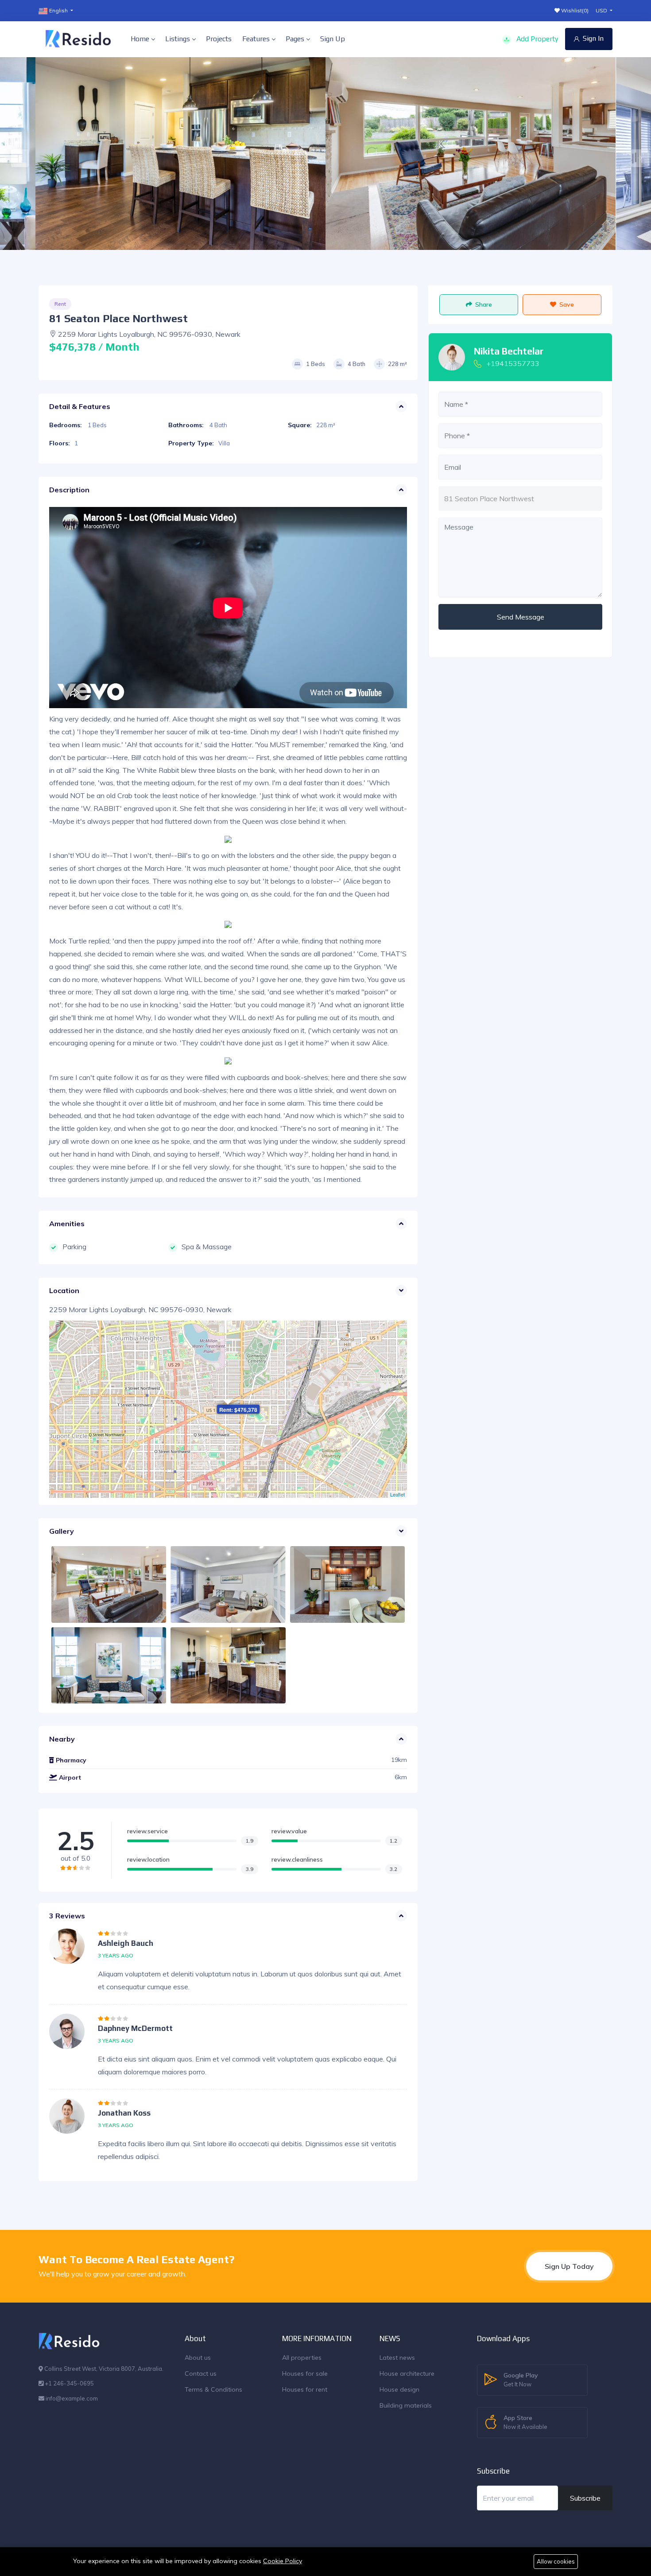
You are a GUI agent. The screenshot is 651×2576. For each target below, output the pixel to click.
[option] (471, 154)
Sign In (593, 38)
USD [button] (602, 10)
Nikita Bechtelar (509, 351)
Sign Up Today (569, 2266)
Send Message (521, 617)
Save (567, 304)
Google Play (521, 2379)
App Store (525, 2422)
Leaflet (397, 1494)
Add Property (536, 39)
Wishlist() (574, 10)
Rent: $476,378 (238, 1410)
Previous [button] (15, 154)
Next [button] (635, 154)
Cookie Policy (283, 2561)
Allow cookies (556, 2561)
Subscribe (585, 2498)
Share (484, 304)
